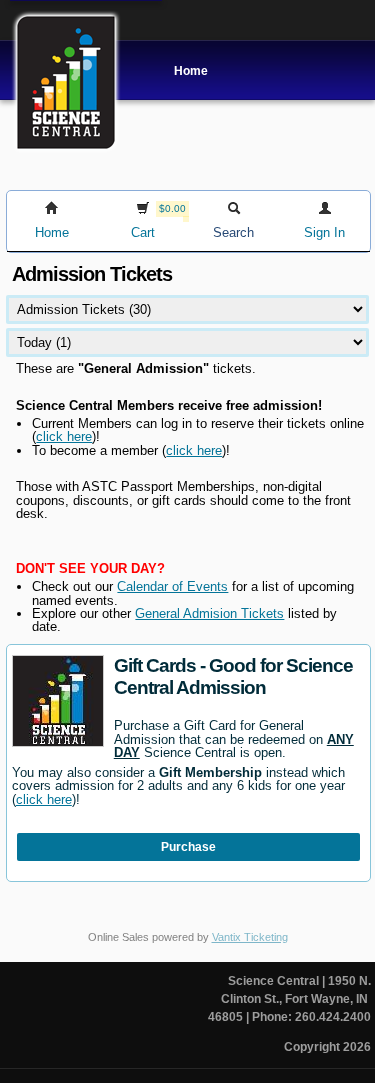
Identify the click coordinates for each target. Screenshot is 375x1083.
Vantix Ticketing (250, 937)
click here (64, 436)
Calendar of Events (172, 586)
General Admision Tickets (209, 613)
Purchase (188, 847)
